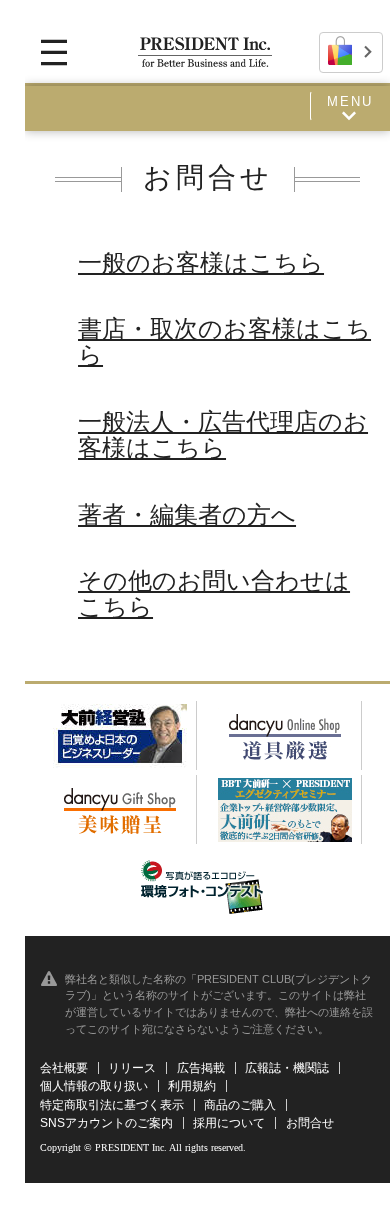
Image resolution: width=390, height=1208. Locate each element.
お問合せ (310, 1123)
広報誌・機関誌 (287, 1068)
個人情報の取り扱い (94, 1086)
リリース (132, 1068)
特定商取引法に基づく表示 (112, 1105)
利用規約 (192, 1086)
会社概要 (64, 1068)
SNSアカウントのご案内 (106, 1123)
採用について (229, 1123)
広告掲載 (201, 1068)
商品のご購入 (240, 1105)
